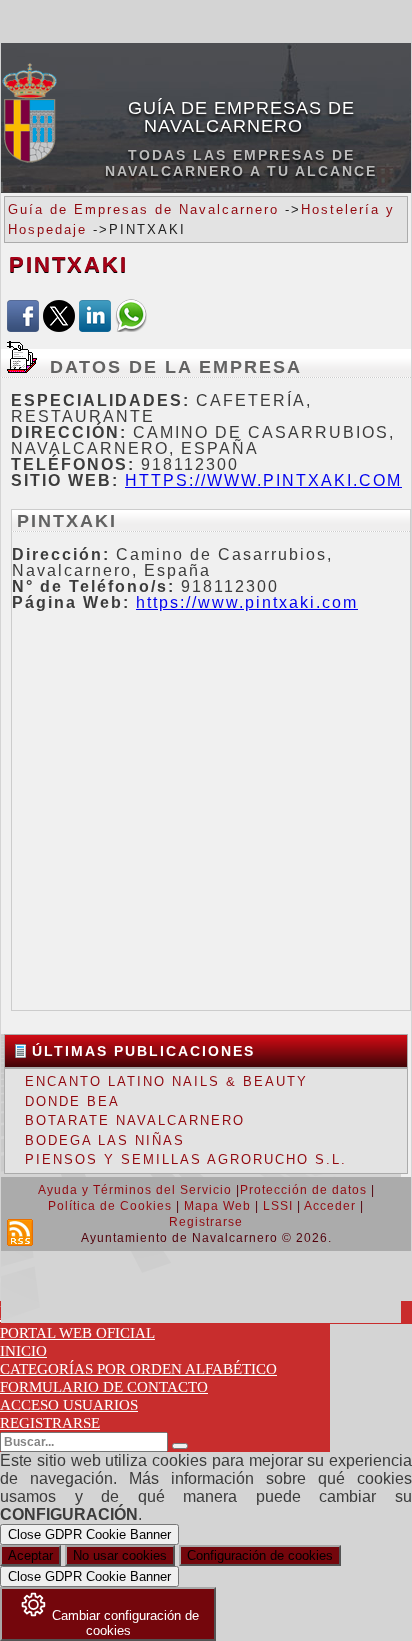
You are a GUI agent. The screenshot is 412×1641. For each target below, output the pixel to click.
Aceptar (30, 1555)
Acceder (330, 1206)
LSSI (278, 1206)
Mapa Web (217, 1206)
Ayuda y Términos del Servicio (135, 1190)
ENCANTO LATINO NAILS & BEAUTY (166, 1081)
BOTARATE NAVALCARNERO (135, 1120)
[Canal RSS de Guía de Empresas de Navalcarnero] (20, 1232)
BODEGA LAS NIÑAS (105, 1140)
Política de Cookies (110, 1206)
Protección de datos (303, 1190)
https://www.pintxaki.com (263, 480)
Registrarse (206, 1222)
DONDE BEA (72, 1101)
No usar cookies (120, 1555)
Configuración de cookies (260, 1555)
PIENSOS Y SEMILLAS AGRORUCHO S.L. (186, 1159)
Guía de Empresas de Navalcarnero (241, 117)
